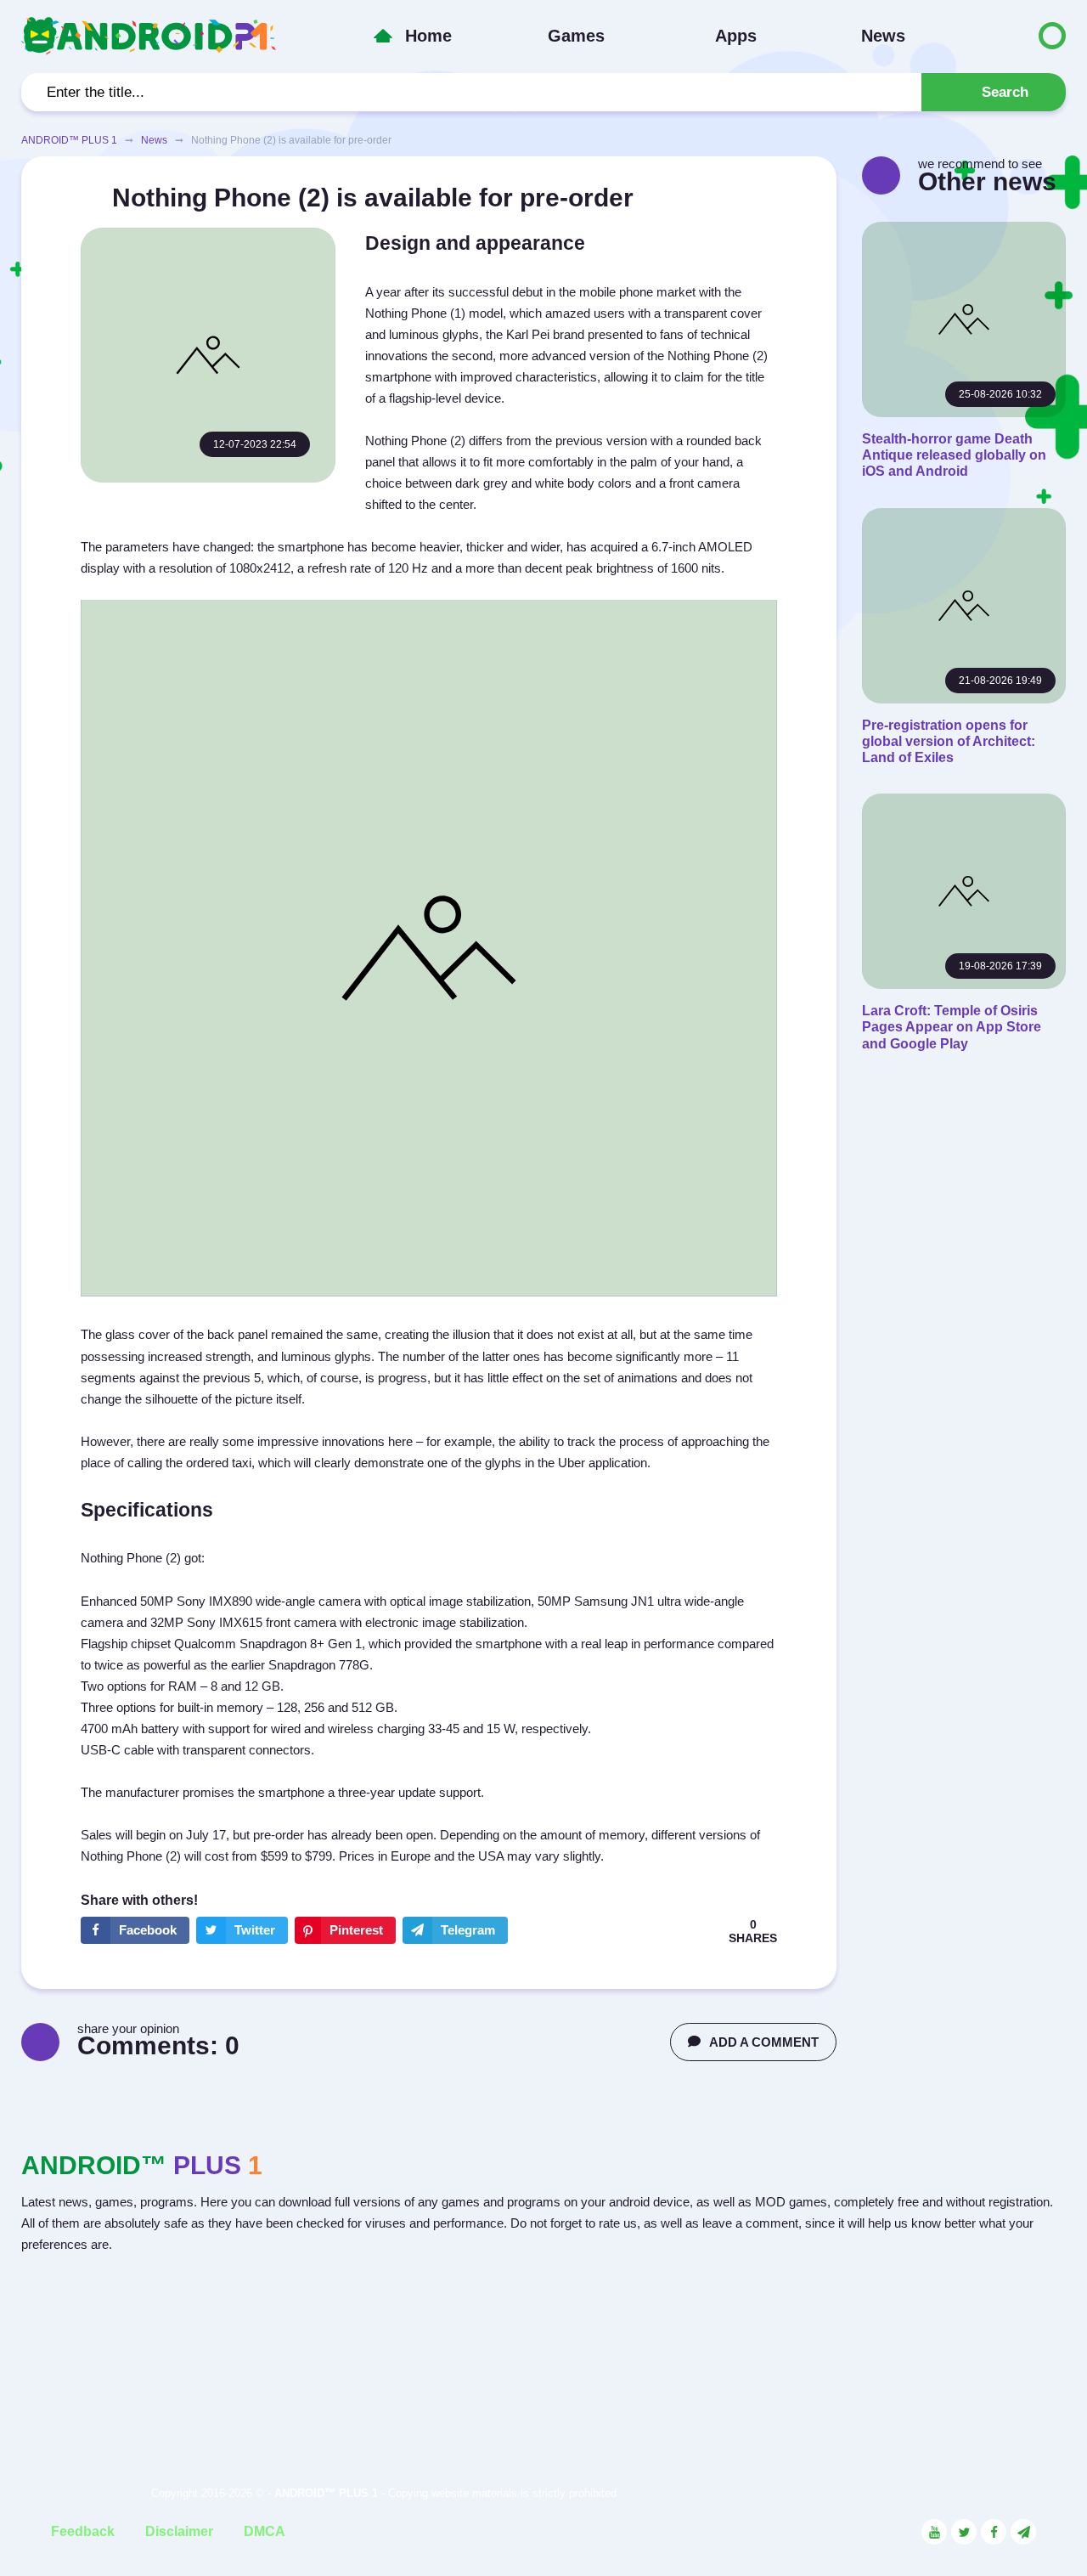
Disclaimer (179, 2531)
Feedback (83, 2531)
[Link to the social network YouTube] (934, 2532)
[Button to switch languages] (1017, 36)
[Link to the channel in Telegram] (1023, 2532)
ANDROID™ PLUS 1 (69, 140)
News (883, 36)
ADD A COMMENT (764, 2042)
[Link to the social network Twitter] (964, 2532)
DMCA (265, 2531)
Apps (736, 36)
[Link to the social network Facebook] (994, 2532)
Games (576, 36)
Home (428, 36)
